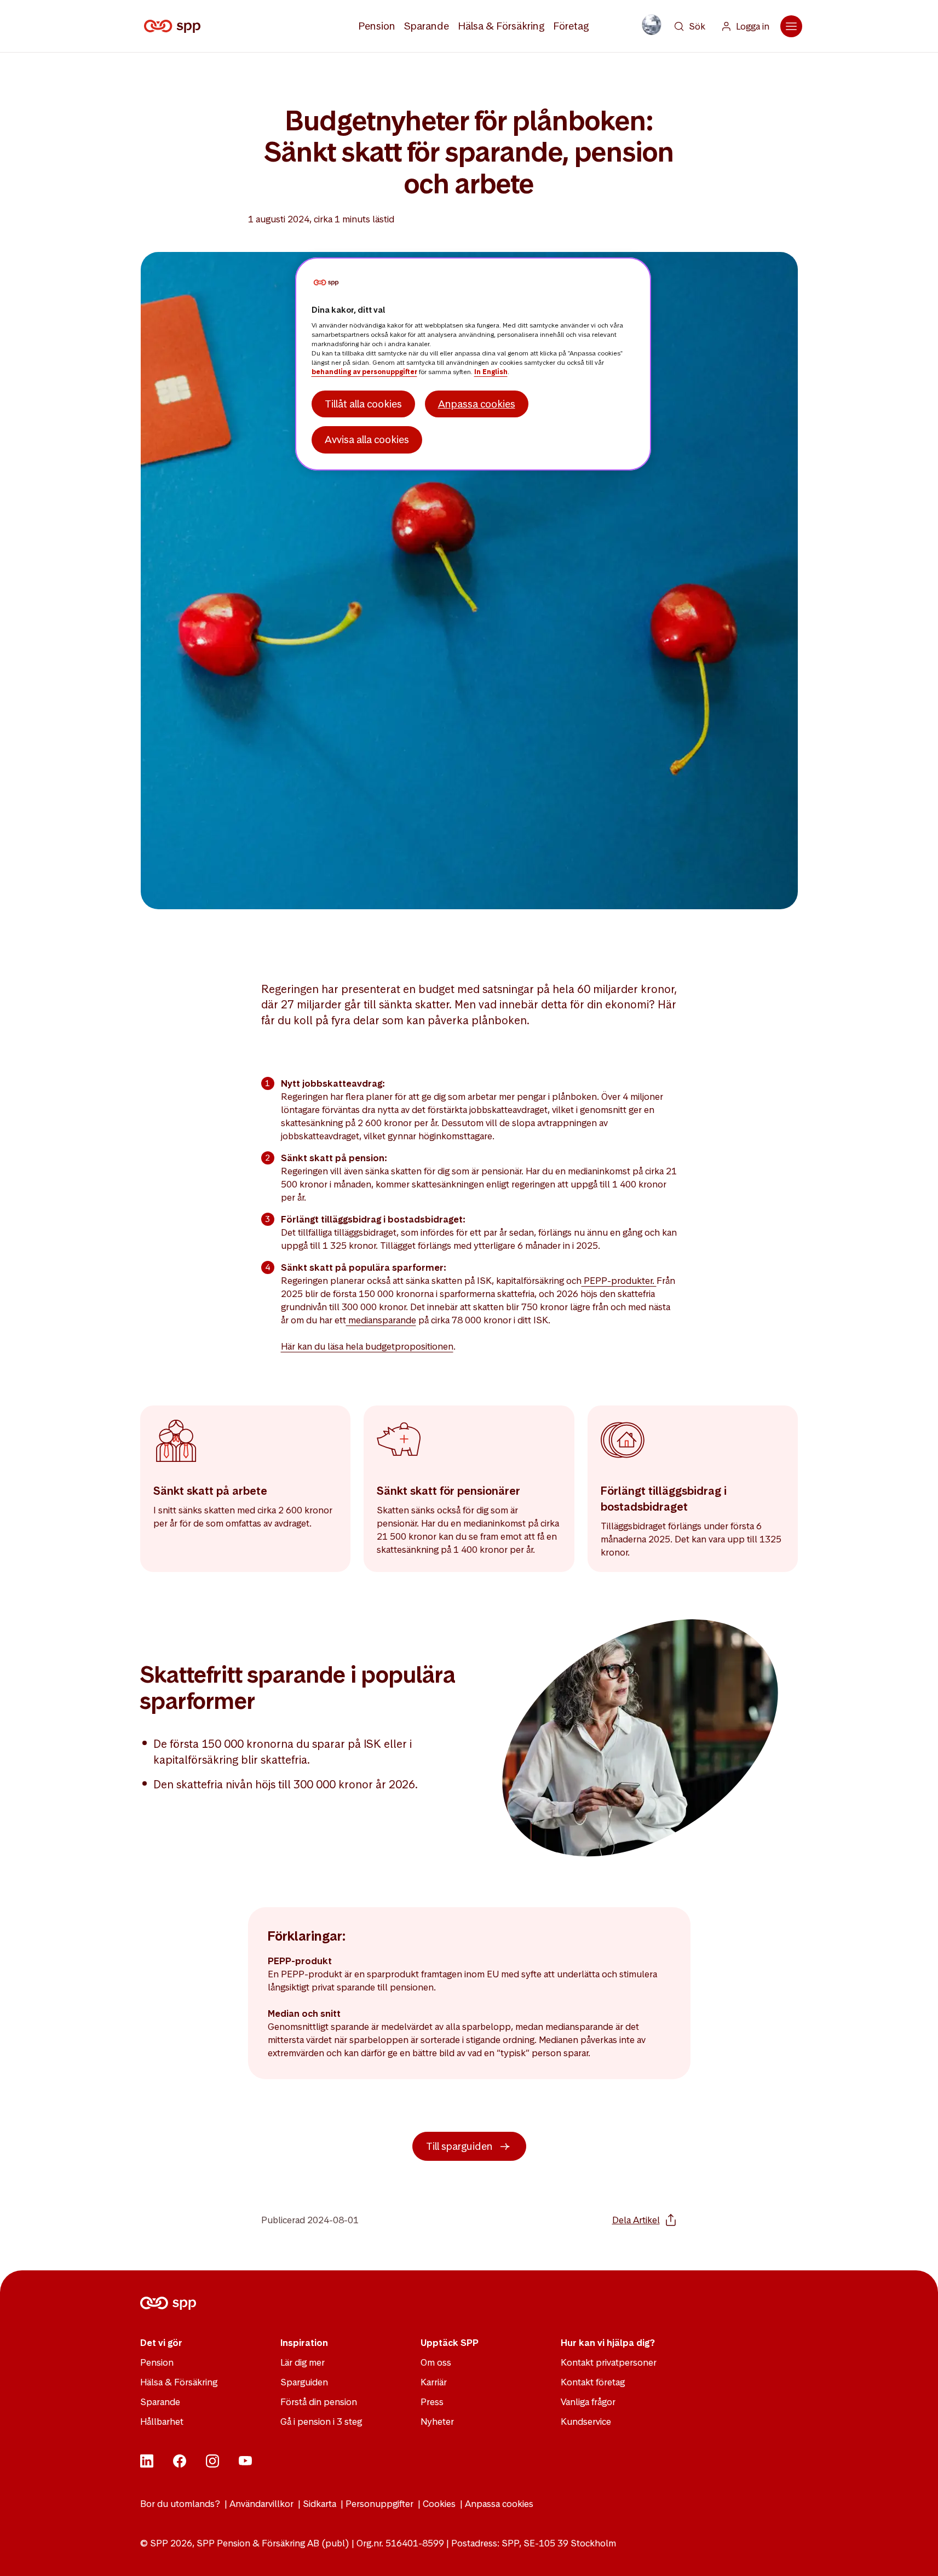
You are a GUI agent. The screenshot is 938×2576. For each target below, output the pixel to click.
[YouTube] (245, 2464)
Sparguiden (304, 2382)
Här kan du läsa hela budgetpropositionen (367, 1346)
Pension (377, 26)
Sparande (427, 26)
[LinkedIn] (147, 2464)
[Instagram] (212, 2464)
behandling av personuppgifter (364, 372)
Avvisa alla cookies (367, 440)
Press (432, 2402)
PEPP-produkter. (619, 1281)
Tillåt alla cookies (363, 404)
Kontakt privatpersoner (609, 2362)
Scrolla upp (916, 2554)
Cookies (439, 2504)
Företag (571, 26)
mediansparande (381, 1320)
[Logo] (174, 26)
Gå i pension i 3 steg (321, 2422)
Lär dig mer (303, 2362)
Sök (697, 26)
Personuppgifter (379, 2504)
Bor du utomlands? (180, 2504)
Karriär (434, 2382)
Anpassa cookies (499, 2504)
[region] (473, 364)
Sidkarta (320, 2504)
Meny (791, 26)
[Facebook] (180, 2464)
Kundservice (586, 2422)
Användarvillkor (261, 2504)
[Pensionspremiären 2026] (652, 25)
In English (491, 372)
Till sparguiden (459, 2146)
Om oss (436, 2362)
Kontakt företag (593, 2382)
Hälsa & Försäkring (501, 26)
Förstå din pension (319, 2402)
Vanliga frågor (588, 2402)
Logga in (753, 26)
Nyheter (437, 2422)
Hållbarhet (162, 2422)
